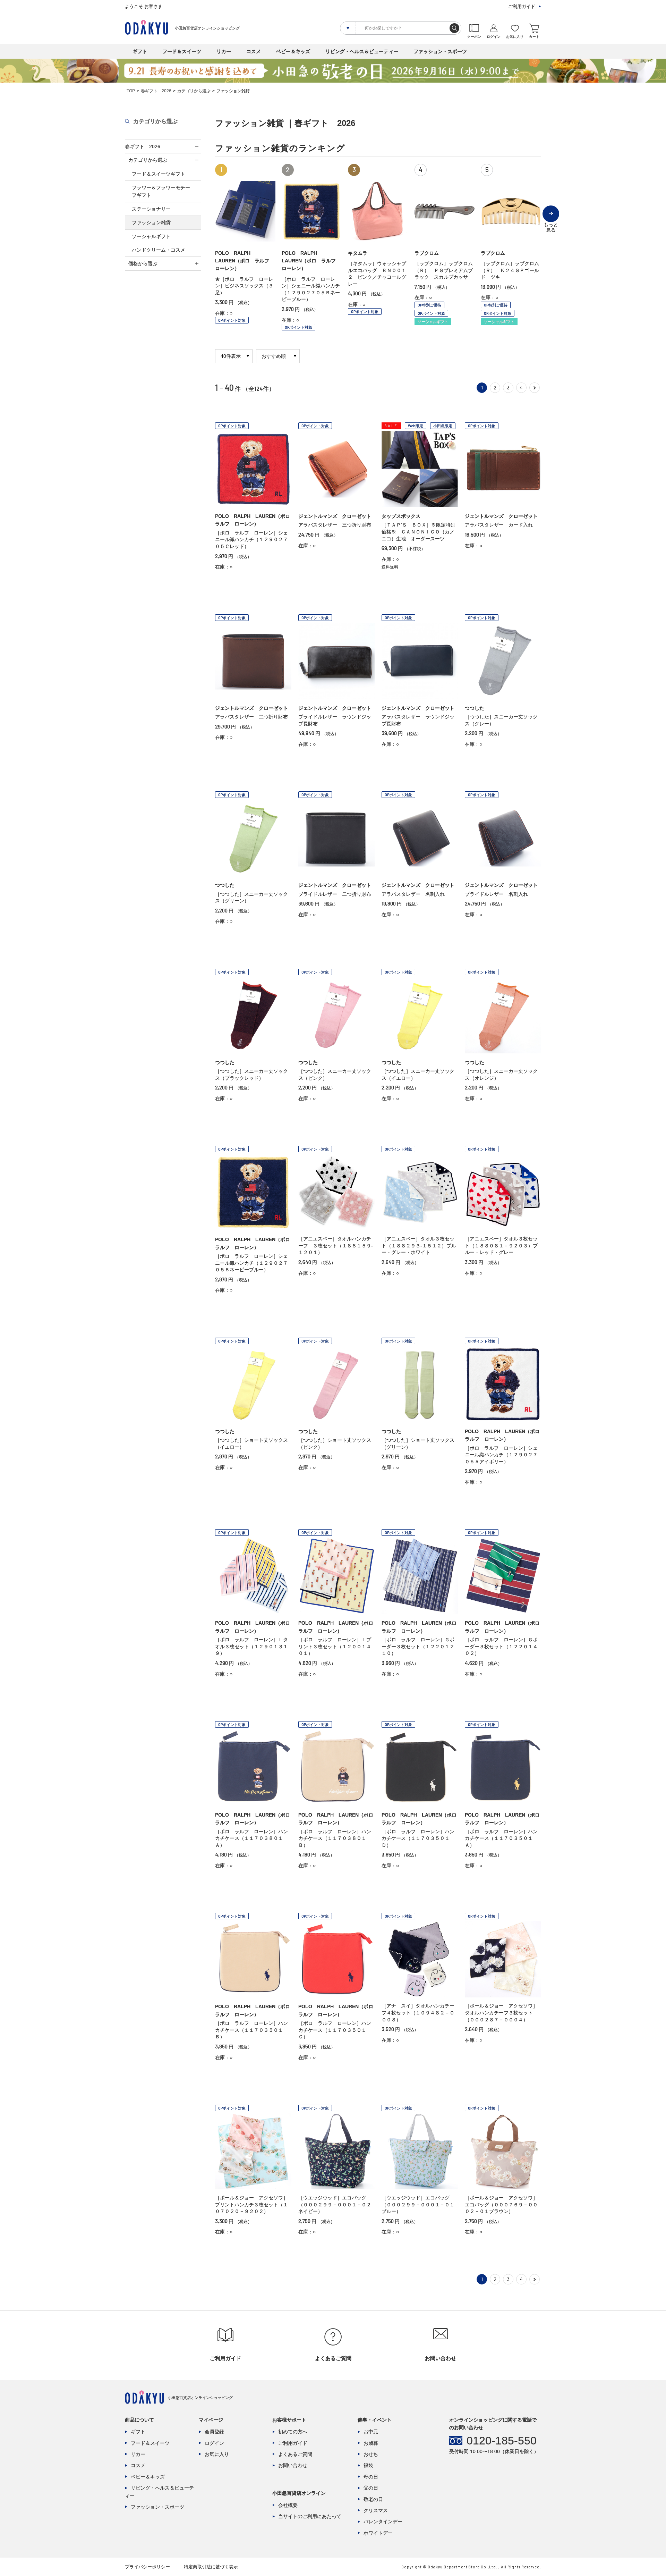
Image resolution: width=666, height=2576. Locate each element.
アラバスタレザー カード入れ (499, 525)
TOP (131, 91)
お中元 (371, 2432)
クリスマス (376, 2510)
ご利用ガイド (522, 6)
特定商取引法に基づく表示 (211, 2567)
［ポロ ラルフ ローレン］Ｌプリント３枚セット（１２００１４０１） (335, 1646)
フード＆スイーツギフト (159, 174)
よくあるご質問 (295, 2454)
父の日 (371, 2488)
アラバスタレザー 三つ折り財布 (335, 525)
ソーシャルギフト (151, 236)
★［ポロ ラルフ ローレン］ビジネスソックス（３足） (244, 286)
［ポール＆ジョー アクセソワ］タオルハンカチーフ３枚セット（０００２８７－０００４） (501, 2013)
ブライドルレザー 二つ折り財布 (335, 894)
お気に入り (217, 2454)
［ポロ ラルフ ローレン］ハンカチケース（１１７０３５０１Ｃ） (335, 2030)
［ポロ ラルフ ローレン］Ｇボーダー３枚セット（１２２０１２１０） (418, 1646)
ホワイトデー (378, 2533)
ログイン (214, 2443)
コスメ (254, 51)
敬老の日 (373, 2499)
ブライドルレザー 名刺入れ (496, 894)
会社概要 (288, 2505)
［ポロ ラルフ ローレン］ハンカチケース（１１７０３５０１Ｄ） (418, 1838)
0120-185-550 (502, 2441)
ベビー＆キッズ (293, 51)
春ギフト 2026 (156, 91)
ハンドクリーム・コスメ (159, 250)
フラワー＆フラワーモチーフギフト (161, 191)
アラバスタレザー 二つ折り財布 (251, 717)
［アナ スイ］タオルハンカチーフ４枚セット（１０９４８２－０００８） (418, 2013)
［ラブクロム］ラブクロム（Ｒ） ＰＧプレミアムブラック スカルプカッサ (444, 270)
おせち (371, 2454)
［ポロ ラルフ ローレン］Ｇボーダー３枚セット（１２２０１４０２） (501, 1646)
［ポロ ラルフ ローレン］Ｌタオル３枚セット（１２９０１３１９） (251, 1646)
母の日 (371, 2477)
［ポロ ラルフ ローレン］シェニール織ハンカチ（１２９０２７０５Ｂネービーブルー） (251, 1263)
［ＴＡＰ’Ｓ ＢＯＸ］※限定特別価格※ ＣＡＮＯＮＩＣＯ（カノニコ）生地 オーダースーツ (419, 532)
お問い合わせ (293, 2465)
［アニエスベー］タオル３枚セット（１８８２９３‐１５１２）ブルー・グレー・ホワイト (419, 1245)
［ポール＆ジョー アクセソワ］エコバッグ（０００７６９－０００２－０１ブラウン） (501, 2204)
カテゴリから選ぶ (194, 91)
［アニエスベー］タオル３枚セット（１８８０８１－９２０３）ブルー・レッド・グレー (501, 1245)
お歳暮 (371, 2443)
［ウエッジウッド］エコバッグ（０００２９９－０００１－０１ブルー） (418, 2204)
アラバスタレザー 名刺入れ (413, 894)
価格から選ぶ (143, 263)
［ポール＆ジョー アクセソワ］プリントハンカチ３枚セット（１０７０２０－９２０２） (251, 2204)
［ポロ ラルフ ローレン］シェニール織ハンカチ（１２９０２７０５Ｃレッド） (251, 540)
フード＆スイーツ (182, 51)
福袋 (368, 2465)
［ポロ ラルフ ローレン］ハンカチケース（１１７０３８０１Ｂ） (335, 1838)
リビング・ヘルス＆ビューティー (362, 51)
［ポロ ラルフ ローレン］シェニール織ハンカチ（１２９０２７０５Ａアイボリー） (501, 1455)
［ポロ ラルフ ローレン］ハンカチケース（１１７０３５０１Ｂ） (251, 2030)
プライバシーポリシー (147, 2567)
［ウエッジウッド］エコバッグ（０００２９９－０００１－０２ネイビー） (335, 2204)
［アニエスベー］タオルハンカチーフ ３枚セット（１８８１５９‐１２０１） (336, 1245)
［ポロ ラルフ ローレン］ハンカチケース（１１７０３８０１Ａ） (251, 1838)
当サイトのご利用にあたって (310, 2516)
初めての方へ (293, 2432)
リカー (224, 51)
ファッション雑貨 (151, 222)
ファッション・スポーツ (440, 51)
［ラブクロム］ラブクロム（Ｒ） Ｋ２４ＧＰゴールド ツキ (510, 270)
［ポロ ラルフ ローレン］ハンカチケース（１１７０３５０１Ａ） (501, 1838)
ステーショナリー (151, 209)
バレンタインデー (383, 2522)
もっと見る (551, 222)
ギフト (140, 51)
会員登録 (214, 2432)
